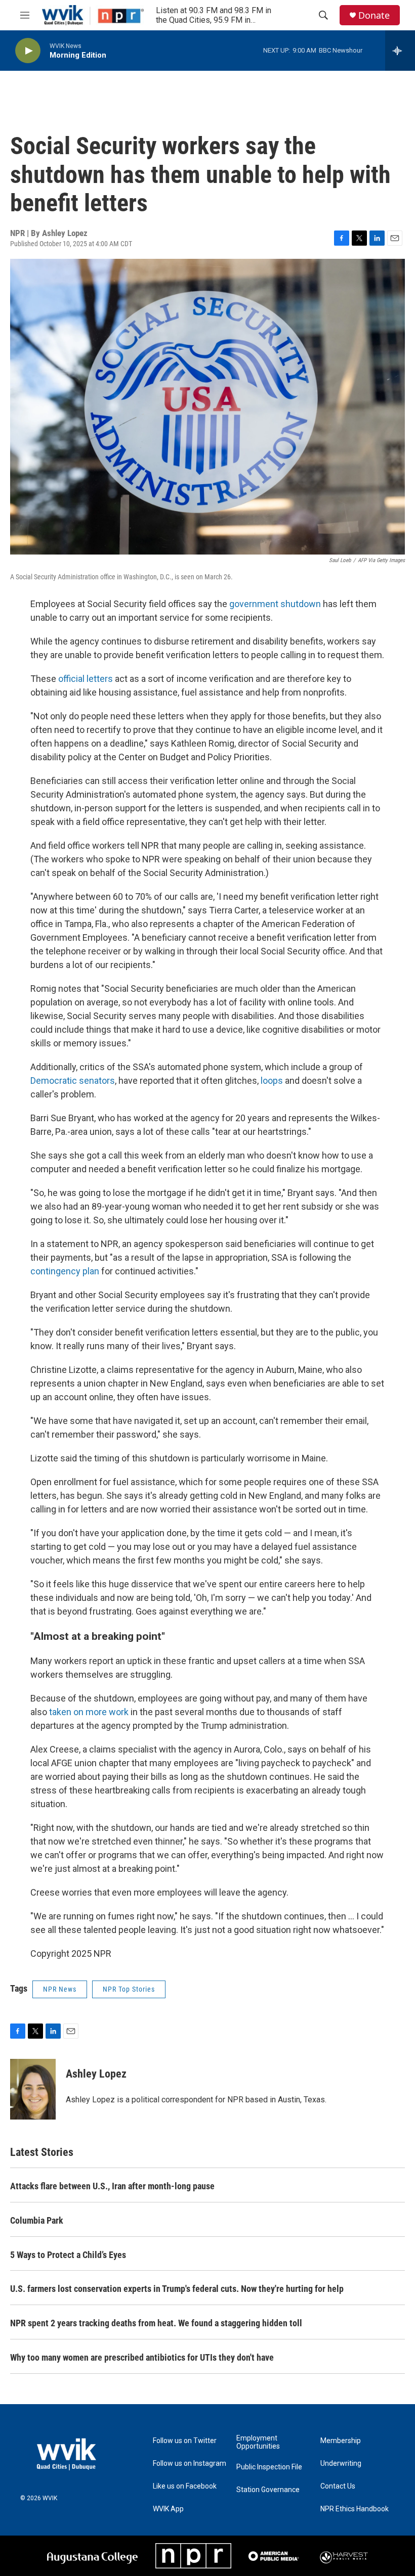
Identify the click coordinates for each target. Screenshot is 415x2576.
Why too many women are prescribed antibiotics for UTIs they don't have (142, 2357)
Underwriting (341, 2464)
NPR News (60, 1989)
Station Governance (268, 2490)
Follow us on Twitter (185, 2441)
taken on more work (88, 1712)
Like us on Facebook (185, 2486)
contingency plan (65, 1271)
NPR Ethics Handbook (355, 2509)
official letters (86, 679)
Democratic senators (73, 1080)
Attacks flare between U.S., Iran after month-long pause (112, 2186)
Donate (374, 15)
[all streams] (400, 51)
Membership (341, 2441)
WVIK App (168, 2509)
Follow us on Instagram (190, 2464)
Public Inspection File (269, 2467)
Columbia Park (37, 2220)
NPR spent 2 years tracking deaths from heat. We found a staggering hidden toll (156, 2323)
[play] (28, 51)
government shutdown (275, 604)
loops (272, 1080)
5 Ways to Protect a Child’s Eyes (68, 2255)
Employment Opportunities (258, 2442)
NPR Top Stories (129, 1989)
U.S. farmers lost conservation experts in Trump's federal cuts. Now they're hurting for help (177, 2289)
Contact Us (338, 2486)
